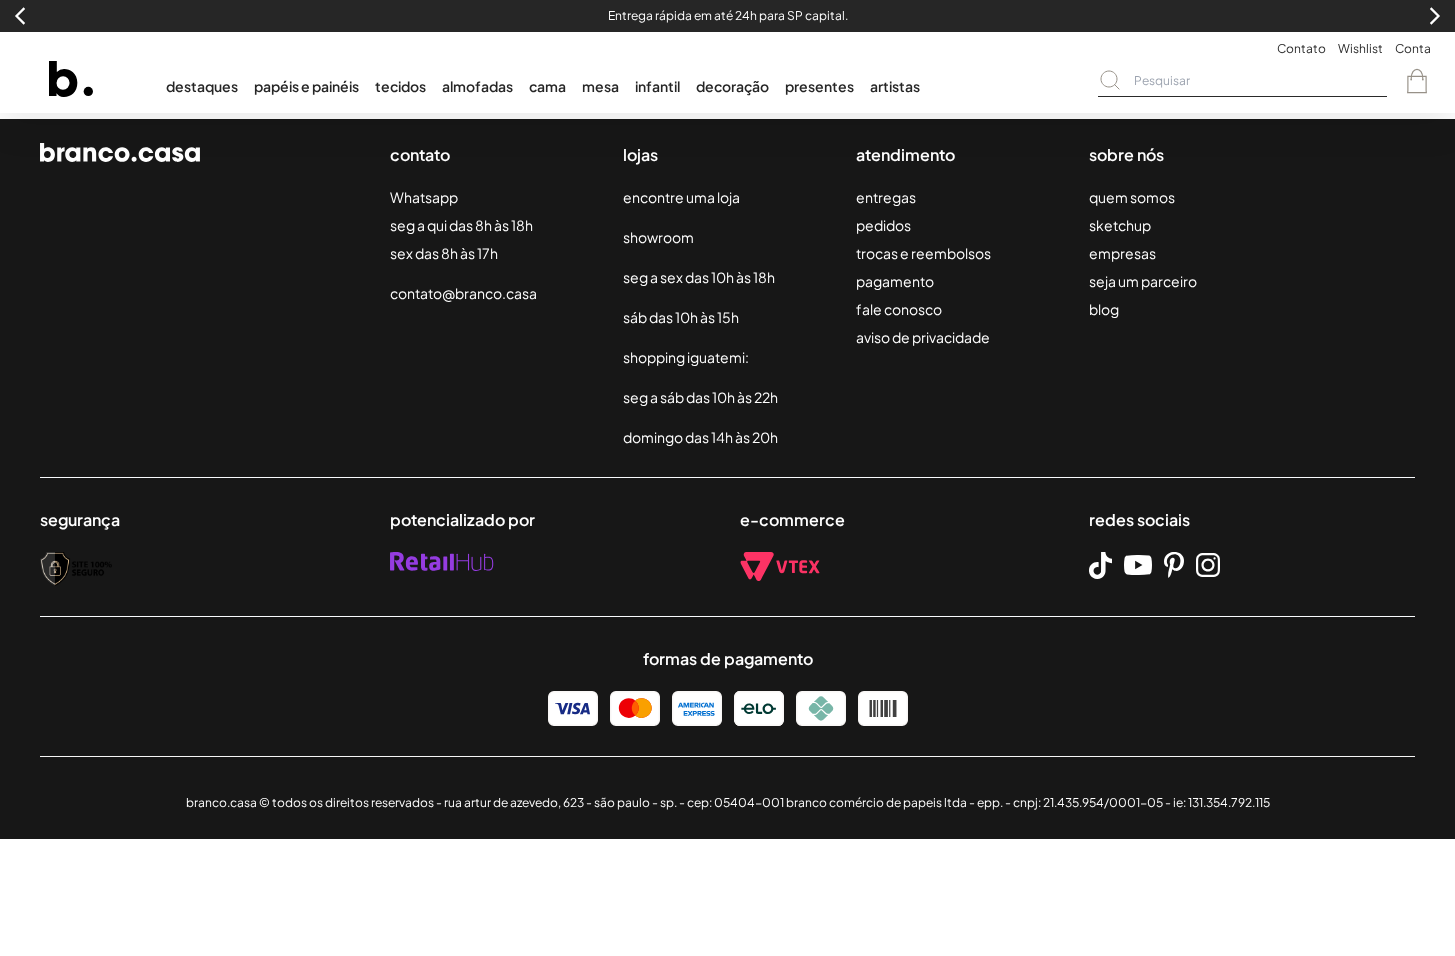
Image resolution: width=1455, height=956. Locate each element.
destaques (202, 86)
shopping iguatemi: (686, 357)
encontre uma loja (681, 197)
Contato (1301, 48)
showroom (658, 237)
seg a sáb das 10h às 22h (700, 397)
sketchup (1120, 225)
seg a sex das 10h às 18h (699, 277)
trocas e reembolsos (923, 253)
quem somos (1132, 197)
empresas (1122, 253)
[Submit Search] (1110, 80)
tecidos (400, 86)
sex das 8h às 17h (444, 253)
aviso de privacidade (923, 337)
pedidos (883, 225)
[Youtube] (1138, 565)
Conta (1413, 48)
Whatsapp (424, 197)
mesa (600, 86)
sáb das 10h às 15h (681, 317)
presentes (819, 86)
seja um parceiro (1143, 281)
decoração (732, 86)
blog (1104, 309)
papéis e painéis (306, 86)
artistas (895, 86)
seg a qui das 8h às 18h (461, 225)
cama (547, 86)
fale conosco (899, 309)
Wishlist (1360, 48)
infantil (657, 86)
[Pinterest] (1174, 565)
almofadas (477, 86)
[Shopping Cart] (1417, 81)
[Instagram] (1208, 565)
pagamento (895, 281)
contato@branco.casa (463, 293)
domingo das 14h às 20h (700, 437)
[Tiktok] (1100, 565)
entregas (886, 197)
